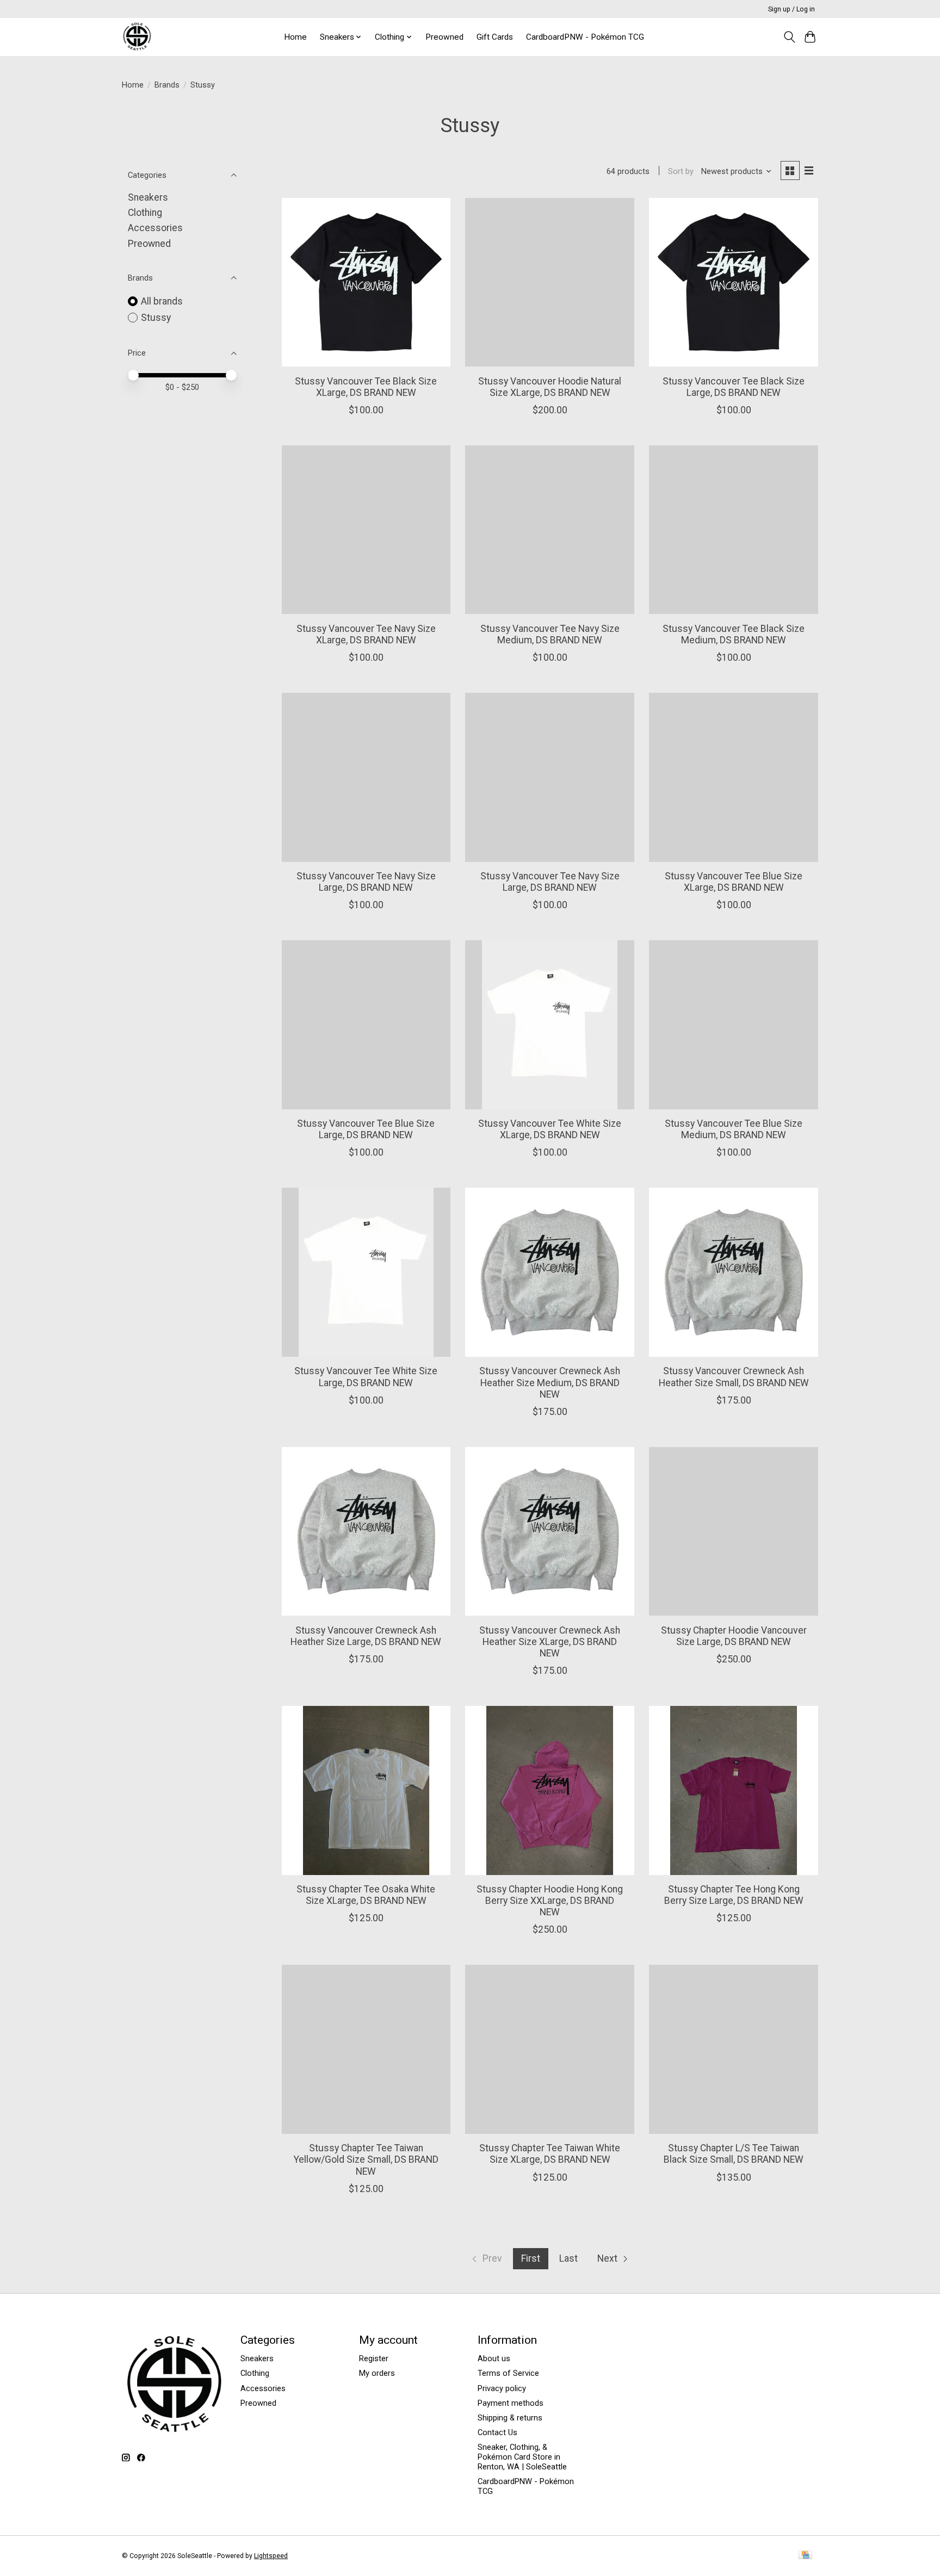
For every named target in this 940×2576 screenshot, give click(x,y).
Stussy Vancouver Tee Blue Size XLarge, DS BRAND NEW (734, 882)
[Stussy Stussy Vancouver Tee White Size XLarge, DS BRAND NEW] (549, 1025)
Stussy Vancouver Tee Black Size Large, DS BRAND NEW (734, 387)
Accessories (155, 228)
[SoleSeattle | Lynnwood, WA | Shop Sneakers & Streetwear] (137, 37)
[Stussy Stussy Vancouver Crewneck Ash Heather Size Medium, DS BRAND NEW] (549, 1272)
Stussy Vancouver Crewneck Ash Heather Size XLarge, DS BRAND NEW (550, 1642)
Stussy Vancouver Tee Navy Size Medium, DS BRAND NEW (550, 634)
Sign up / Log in (791, 9)
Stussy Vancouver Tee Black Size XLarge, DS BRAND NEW (366, 387)
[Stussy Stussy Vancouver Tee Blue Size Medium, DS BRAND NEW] (733, 1025)
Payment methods (511, 2403)
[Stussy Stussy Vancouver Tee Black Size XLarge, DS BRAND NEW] (366, 282)
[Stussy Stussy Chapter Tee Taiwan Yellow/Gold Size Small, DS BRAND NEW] (366, 2049)
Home (295, 37)
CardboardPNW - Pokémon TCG (585, 37)
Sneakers (148, 197)
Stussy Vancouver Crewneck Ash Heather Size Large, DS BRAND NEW (366, 1636)
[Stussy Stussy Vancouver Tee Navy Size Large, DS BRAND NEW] (366, 777)
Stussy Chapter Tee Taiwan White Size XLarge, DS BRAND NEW (550, 2154)
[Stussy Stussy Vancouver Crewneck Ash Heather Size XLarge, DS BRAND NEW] (549, 1531)
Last (568, 2258)
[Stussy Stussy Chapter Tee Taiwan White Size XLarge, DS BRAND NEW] (549, 2049)
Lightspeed (271, 2556)
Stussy (156, 318)
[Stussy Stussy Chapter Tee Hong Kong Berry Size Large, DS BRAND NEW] (733, 1790)
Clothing (145, 213)
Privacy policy (502, 2388)
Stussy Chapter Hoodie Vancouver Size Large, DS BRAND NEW (734, 1636)
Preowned (444, 37)
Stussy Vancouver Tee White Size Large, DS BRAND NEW (366, 1377)
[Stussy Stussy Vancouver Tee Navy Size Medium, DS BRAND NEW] (549, 530)
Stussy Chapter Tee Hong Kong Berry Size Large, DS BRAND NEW (734, 1895)
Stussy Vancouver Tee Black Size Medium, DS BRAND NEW (734, 634)
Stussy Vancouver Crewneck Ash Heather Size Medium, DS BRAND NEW (550, 1382)
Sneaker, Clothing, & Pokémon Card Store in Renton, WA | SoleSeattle (522, 2457)
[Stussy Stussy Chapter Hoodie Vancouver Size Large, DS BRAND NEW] (733, 1531)
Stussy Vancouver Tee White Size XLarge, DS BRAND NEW (550, 1129)
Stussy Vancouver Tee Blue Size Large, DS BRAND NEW (366, 1129)
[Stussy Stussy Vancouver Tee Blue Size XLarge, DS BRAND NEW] (733, 777)
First (531, 2258)
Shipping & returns (510, 2418)
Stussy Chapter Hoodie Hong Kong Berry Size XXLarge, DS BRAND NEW (550, 1901)
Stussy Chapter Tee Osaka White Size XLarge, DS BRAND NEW (366, 1895)
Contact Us (497, 2432)
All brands (162, 301)
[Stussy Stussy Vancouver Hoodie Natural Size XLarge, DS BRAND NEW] (549, 282)
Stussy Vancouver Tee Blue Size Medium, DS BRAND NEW (734, 1129)
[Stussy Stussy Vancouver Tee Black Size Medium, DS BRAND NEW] (733, 530)
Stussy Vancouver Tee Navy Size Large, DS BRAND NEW (366, 882)
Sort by (681, 171)
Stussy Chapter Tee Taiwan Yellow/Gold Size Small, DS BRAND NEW (366, 2159)
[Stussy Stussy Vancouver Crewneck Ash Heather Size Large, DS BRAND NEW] (366, 1531)
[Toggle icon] (789, 37)
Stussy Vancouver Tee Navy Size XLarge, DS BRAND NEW (366, 634)
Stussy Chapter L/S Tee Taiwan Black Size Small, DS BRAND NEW (734, 2154)
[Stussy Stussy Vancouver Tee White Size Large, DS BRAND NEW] (366, 1272)
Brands (167, 85)
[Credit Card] (805, 2556)
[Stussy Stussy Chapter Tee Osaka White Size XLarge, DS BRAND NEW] (366, 1790)
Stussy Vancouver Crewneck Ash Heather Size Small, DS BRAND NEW (734, 1377)
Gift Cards (495, 37)
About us (494, 2358)
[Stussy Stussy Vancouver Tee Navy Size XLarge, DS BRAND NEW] (366, 530)
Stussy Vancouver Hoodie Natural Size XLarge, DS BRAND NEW (550, 387)
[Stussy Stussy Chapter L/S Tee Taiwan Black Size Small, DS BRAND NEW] (733, 2049)
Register (374, 2358)
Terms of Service (508, 2373)
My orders (377, 2373)
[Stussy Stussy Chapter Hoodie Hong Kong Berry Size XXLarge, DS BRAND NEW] (549, 1790)
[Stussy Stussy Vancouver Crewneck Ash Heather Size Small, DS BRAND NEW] (733, 1272)
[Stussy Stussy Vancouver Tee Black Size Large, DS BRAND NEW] (733, 282)
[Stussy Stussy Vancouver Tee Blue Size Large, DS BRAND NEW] (366, 1025)
